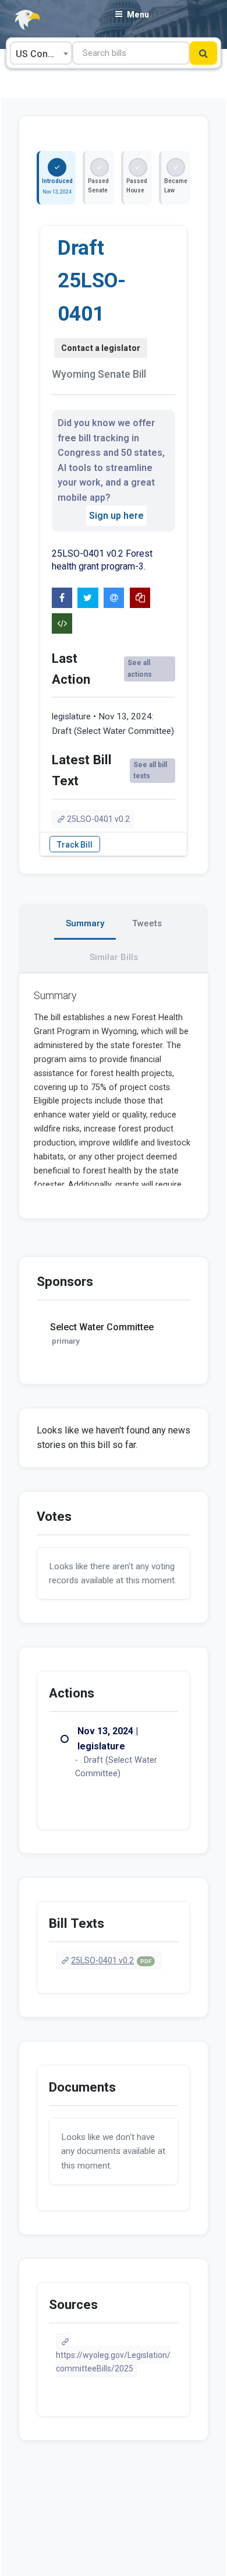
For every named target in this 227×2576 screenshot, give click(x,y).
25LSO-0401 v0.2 (98, 819)
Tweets (147, 923)
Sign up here (116, 516)
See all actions (140, 668)
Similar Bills (114, 957)
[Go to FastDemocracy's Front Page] (20, 20)
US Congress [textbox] (43, 54)
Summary (85, 923)
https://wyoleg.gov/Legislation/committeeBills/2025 (113, 2362)
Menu (138, 15)
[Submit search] (203, 53)
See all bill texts (150, 770)
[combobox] (41, 53)
